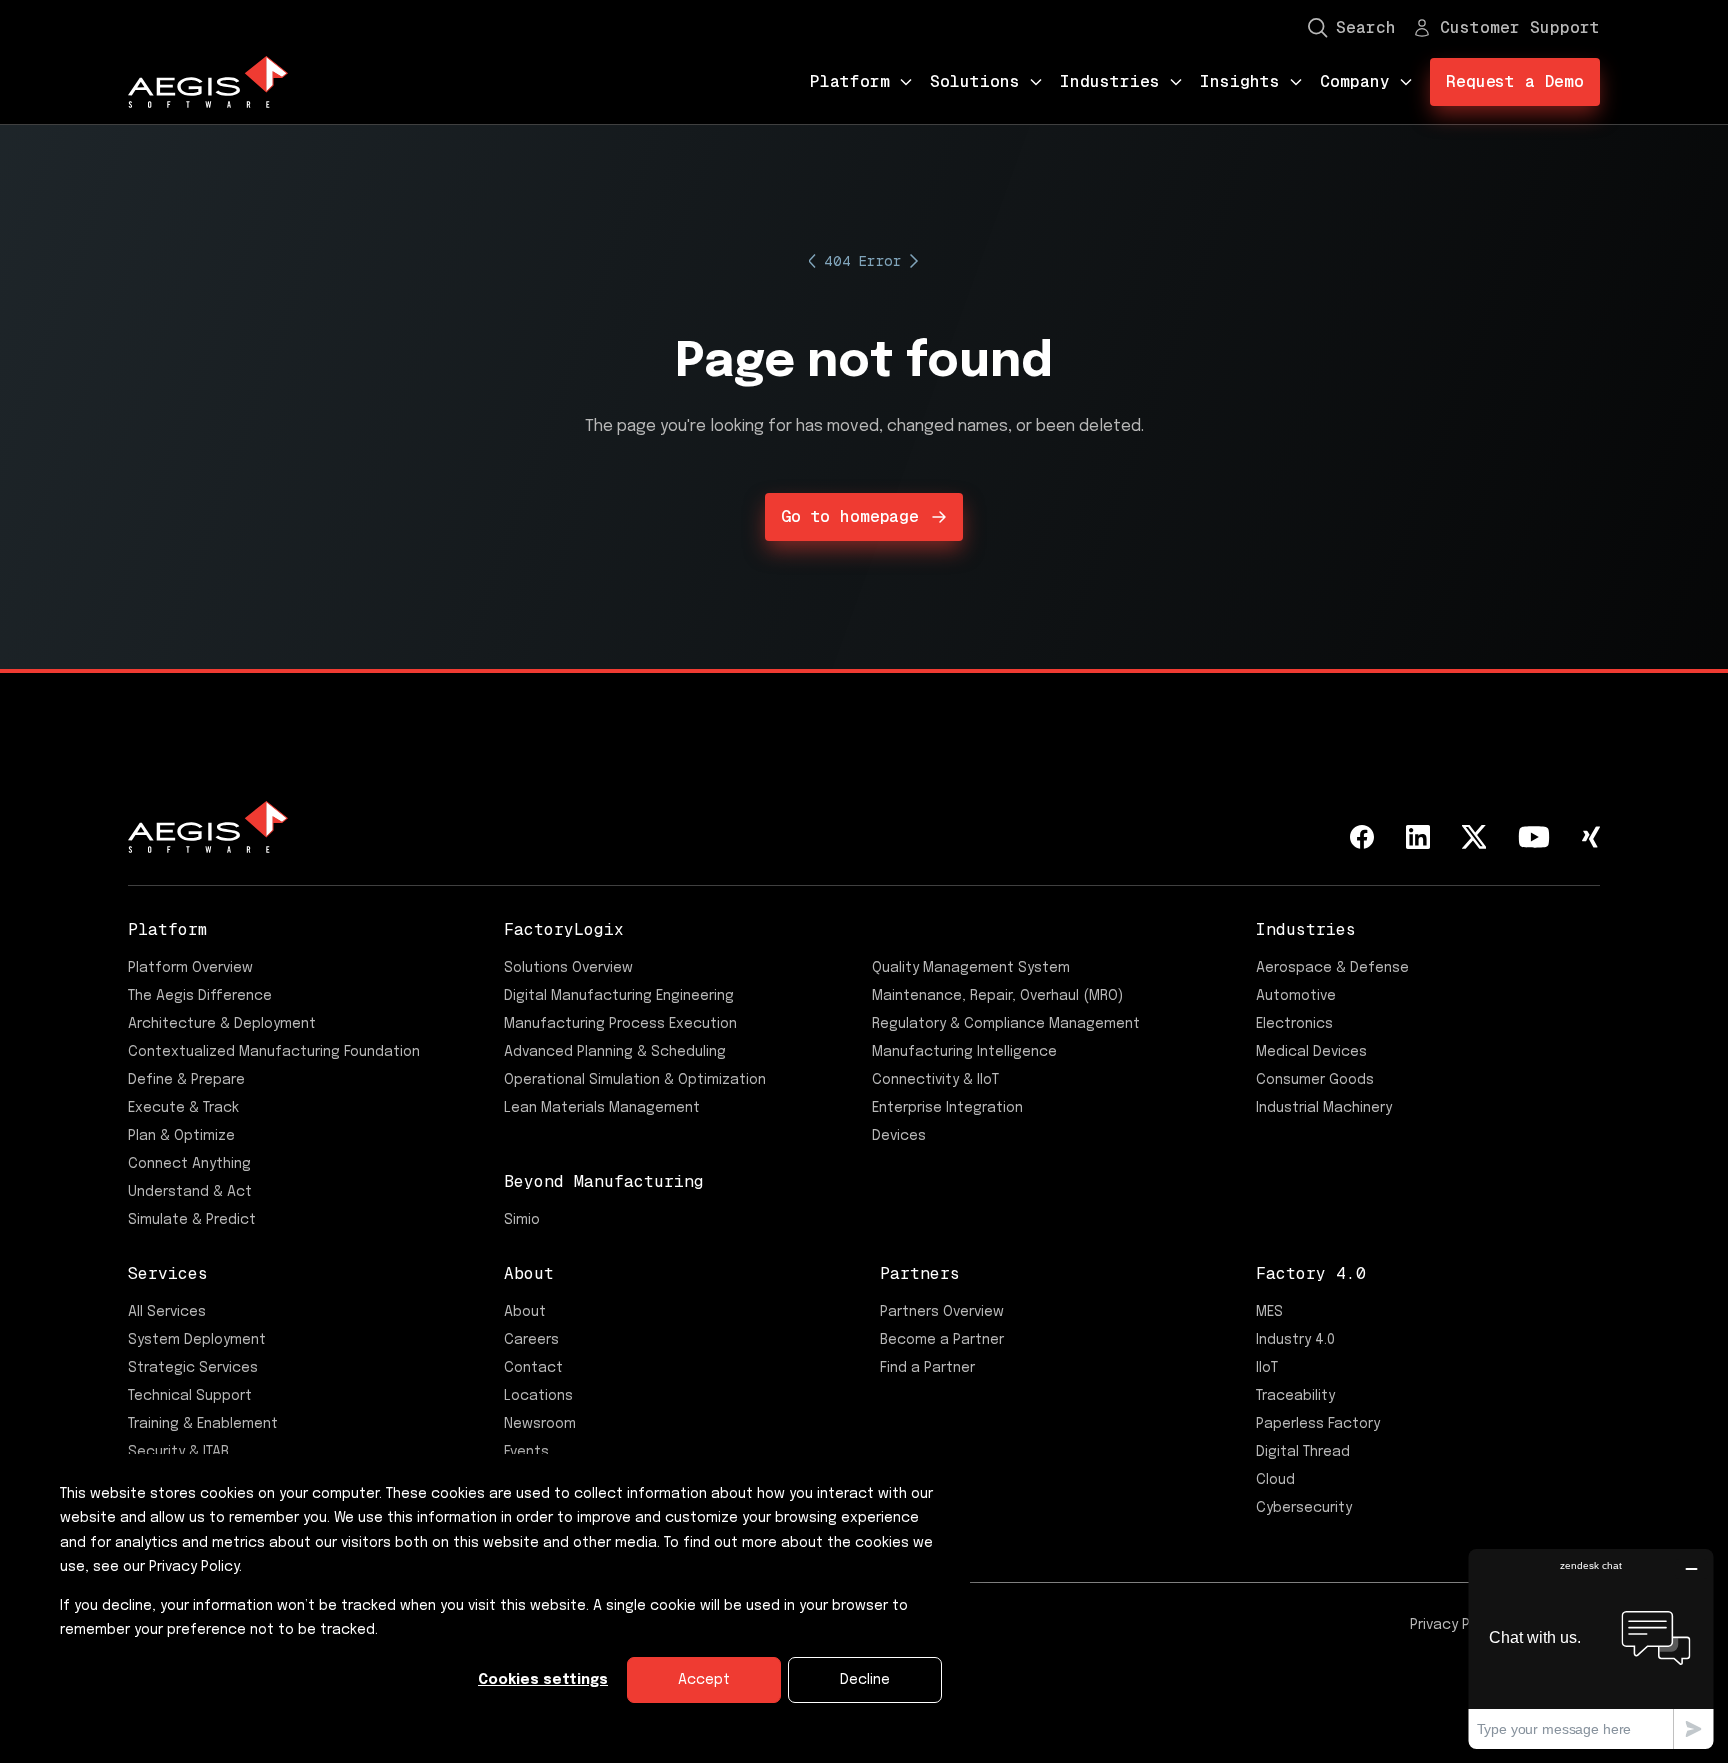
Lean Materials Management (602, 1108)
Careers (531, 1340)
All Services (167, 1312)
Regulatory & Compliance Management (1006, 1024)
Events (526, 1452)
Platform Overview (190, 968)
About (525, 1312)
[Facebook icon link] (1362, 837)
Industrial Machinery (1324, 1108)
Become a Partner (942, 1340)
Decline (865, 1680)
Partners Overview (942, 1312)
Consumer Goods (1315, 1080)
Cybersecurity (1304, 1508)
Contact (533, 1368)
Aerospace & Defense (1332, 968)
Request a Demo (1515, 81)
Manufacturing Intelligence (964, 1052)
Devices (899, 1136)
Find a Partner (927, 1368)
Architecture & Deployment (222, 1024)
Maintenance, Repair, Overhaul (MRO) (997, 996)
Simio (522, 1220)
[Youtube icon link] (1534, 837)
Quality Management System (971, 968)
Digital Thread (1303, 1452)
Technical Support (190, 1396)
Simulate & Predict (192, 1220)
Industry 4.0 (1295, 1340)
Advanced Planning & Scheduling (615, 1052)
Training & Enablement (203, 1424)
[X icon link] (1474, 837)
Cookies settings (543, 1680)
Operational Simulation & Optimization (635, 1080)
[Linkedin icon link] (1418, 837)
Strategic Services (193, 1368)
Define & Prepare (186, 1080)
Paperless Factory (1318, 1424)
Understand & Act (190, 1192)
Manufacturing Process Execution (620, 1024)
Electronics (1294, 1024)
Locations (538, 1396)
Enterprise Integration (947, 1108)
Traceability (1295, 1396)
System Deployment (197, 1340)
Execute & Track (183, 1108)
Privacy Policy (1455, 1625)
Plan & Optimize (181, 1136)
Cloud (1275, 1480)
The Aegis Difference (200, 996)
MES (1269, 1312)
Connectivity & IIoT (935, 1080)
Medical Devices (1311, 1052)
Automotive (1296, 996)
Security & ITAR (178, 1452)
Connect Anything (189, 1164)
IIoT (1267, 1368)
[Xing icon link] (1591, 837)
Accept (704, 1680)
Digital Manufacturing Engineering (619, 996)
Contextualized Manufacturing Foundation (274, 1052)
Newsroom (540, 1424)
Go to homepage (850, 516)
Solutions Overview (568, 968)
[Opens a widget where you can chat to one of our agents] (1591, 1648)
